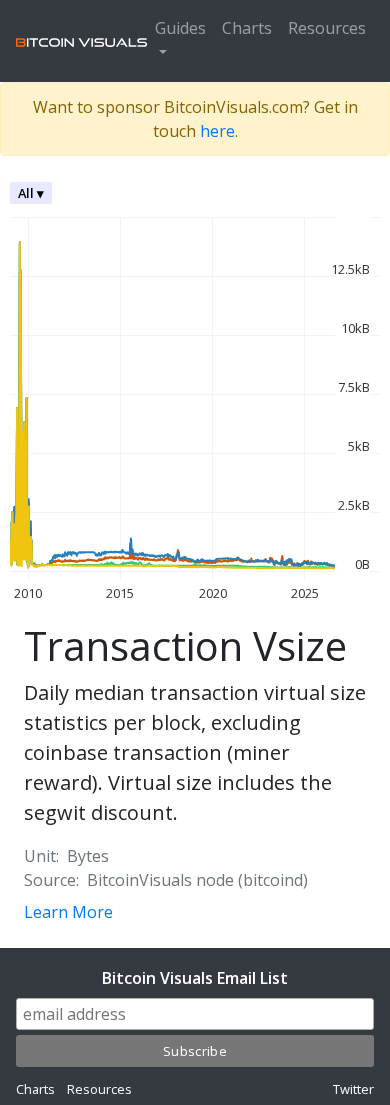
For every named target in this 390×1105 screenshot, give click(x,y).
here (217, 131)
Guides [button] (180, 28)
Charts (247, 28)
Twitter (353, 1089)
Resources (327, 28)
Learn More (68, 912)
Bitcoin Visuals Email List (195, 978)
